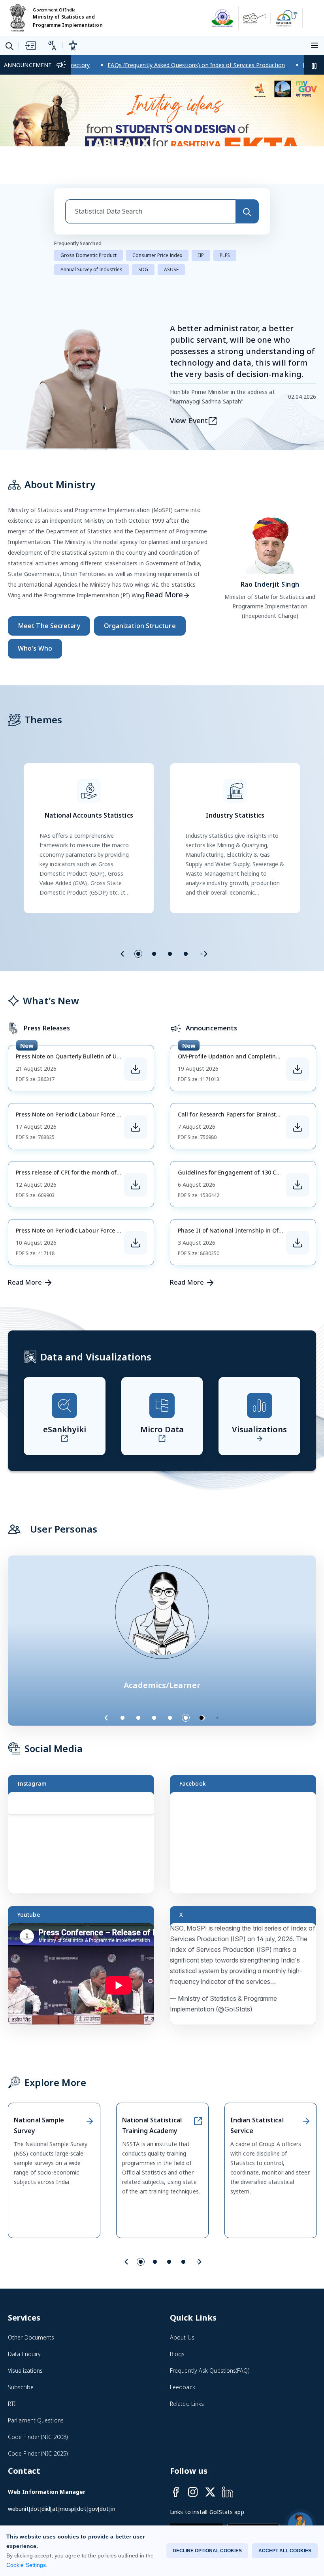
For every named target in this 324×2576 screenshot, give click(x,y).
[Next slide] (205, 952)
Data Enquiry (24, 2352)
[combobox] (150, 209)
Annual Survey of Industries (91, 267)
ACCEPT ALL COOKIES (285, 2551)
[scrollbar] (152, 1827)
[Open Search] (9, 46)
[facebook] (175, 2490)
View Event (189, 418)
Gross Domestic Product (89, 253)
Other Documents (31, 2335)
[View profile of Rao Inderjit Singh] (270, 541)
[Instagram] (193, 2490)
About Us (182, 2335)
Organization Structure (140, 624)
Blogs (177, 2352)
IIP (201, 253)
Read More (164, 593)
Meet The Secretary (49, 624)
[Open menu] (316, 45)
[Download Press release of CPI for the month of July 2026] (136, 1183)
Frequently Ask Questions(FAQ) (210, 2369)
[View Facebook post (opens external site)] (247, 1844)
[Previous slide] (122, 952)
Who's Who (35, 646)
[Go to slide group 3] (170, 952)
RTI (12, 2402)
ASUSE (171, 267)
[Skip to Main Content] (30, 45)
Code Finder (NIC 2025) (38, 2451)
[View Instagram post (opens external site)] (85, 1844)
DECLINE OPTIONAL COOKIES (207, 2551)
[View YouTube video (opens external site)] (85, 1975)
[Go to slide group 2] (154, 952)
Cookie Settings (26, 2565)
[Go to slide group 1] (138, 952)
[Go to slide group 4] (186, 952)
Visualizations (25, 2369)
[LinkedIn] (228, 2490)
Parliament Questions (36, 2418)
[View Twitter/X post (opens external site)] (247, 1975)
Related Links (187, 2402)
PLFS (225, 253)
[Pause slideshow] (221, 1716)
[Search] (247, 209)
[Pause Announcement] (314, 65)
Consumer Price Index (157, 253)
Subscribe (21, 2385)
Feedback (183, 2385)
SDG (143, 267)
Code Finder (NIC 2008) (38, 2435)
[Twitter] (210, 2490)
